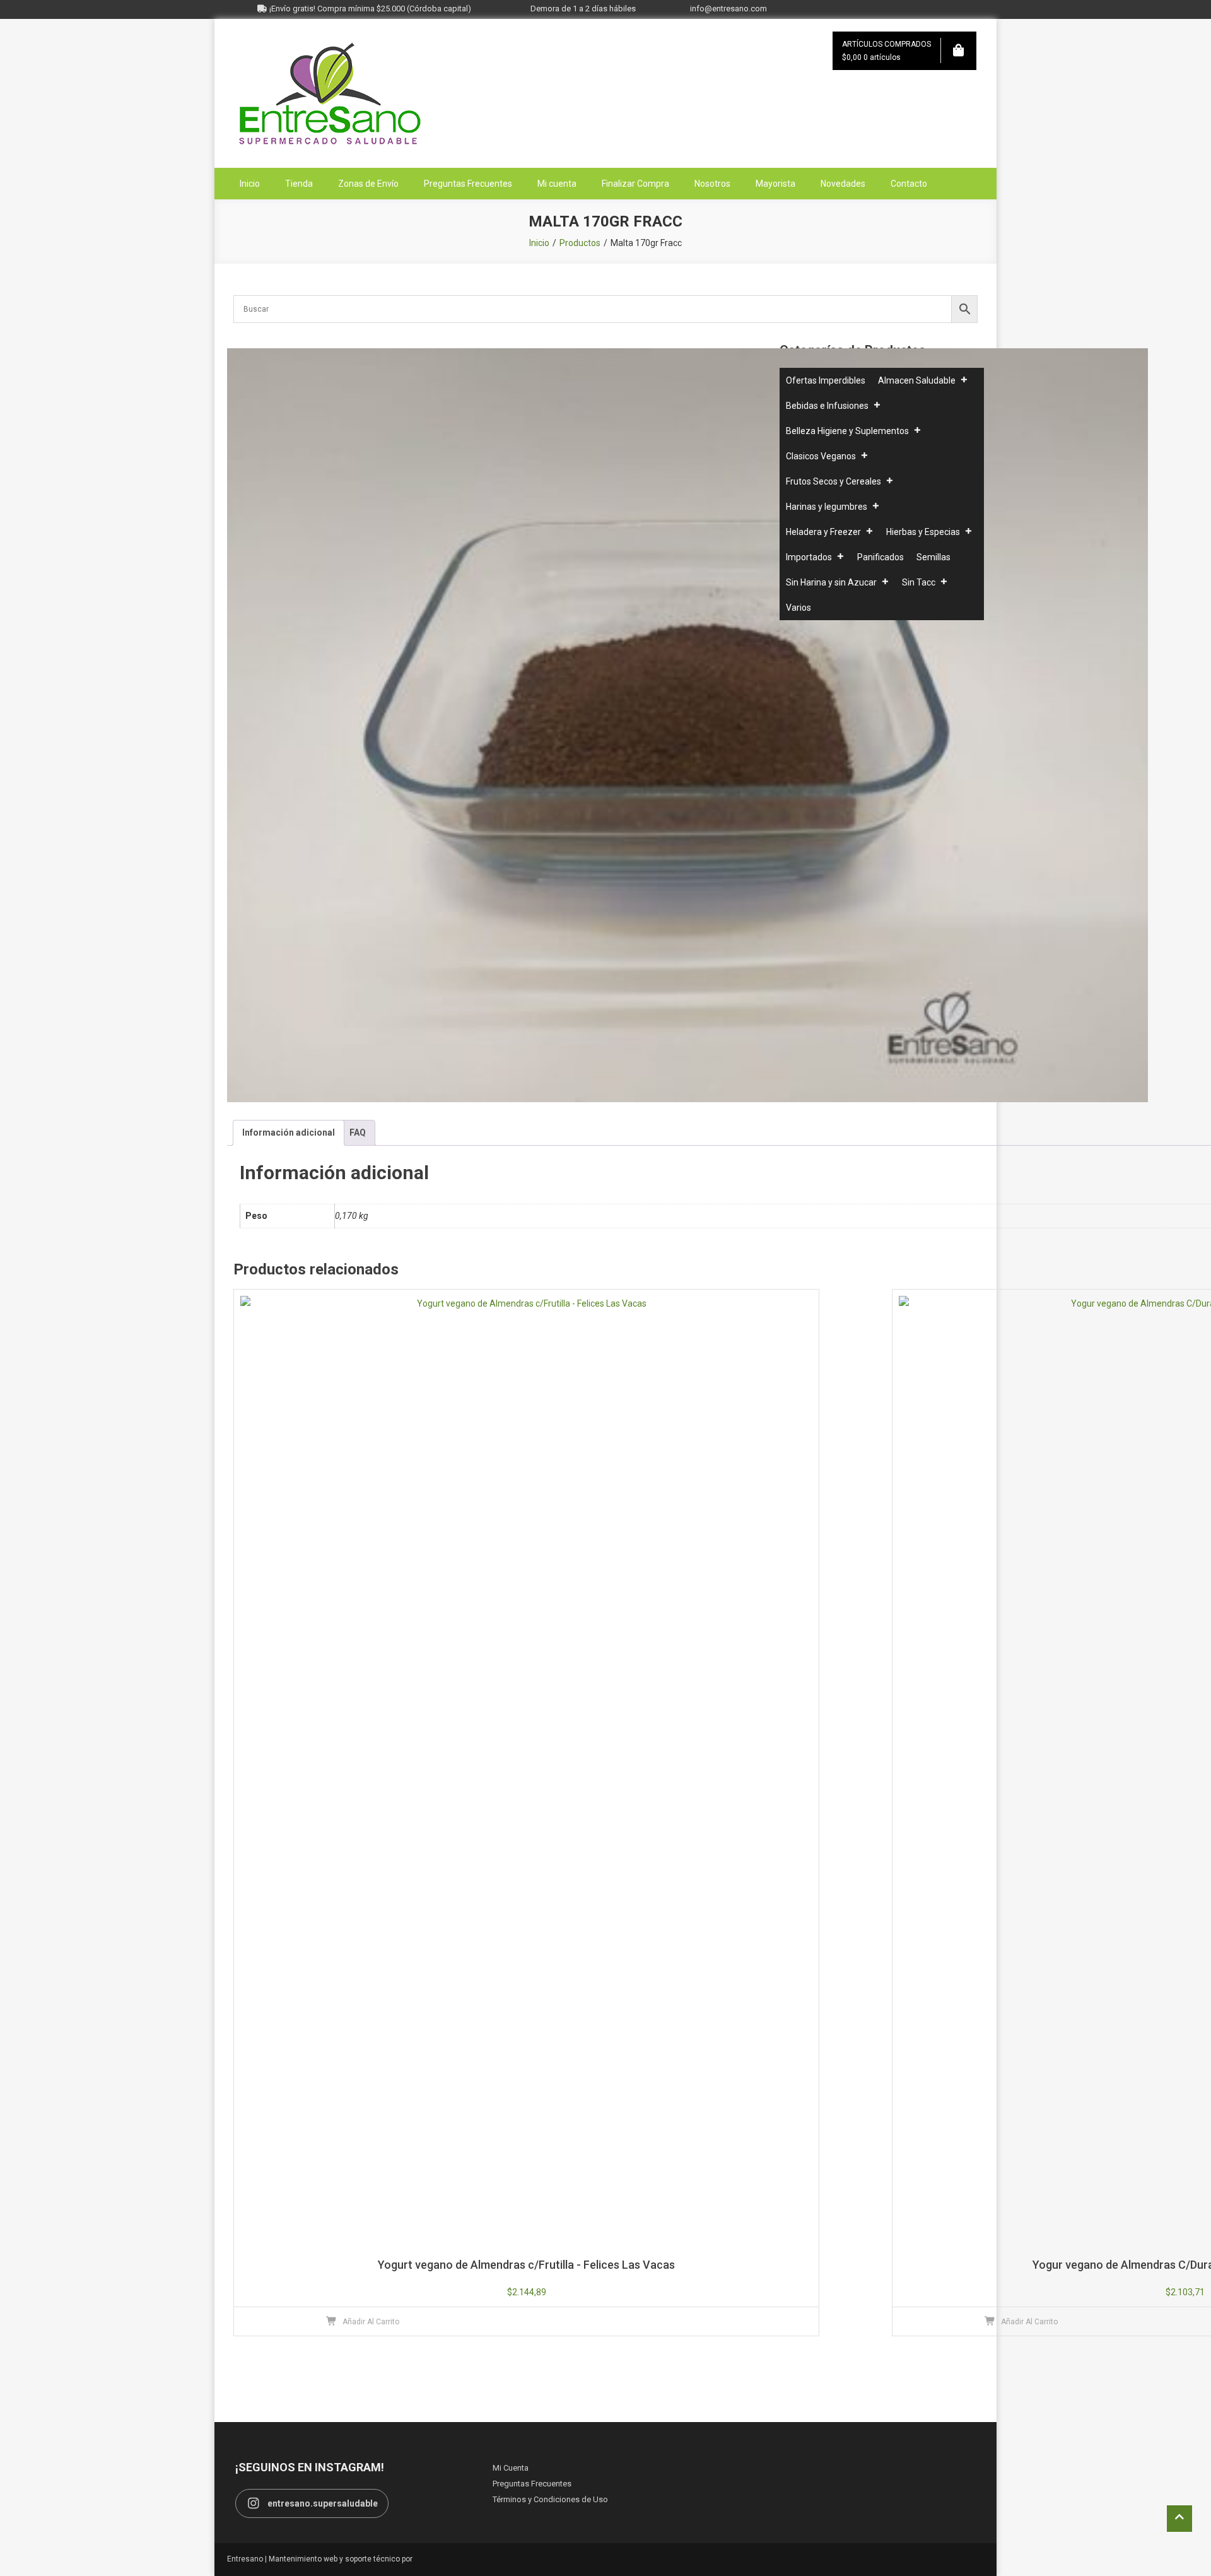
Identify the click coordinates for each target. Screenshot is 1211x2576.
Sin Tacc (919, 582)
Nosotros (712, 184)
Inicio (250, 184)
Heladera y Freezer (823, 532)
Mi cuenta (557, 184)
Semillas (933, 557)
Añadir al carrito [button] (371, 2322)
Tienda (299, 184)
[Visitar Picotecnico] (449, 2559)
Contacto (909, 184)
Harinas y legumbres (827, 507)
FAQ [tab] (358, 1132)
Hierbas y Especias (923, 532)
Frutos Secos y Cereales (834, 481)
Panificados (880, 557)
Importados (809, 557)
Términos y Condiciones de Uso (550, 2499)
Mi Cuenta (511, 2468)
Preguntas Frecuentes (468, 184)
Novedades (843, 184)
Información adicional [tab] (289, 1132)
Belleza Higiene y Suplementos (847, 431)
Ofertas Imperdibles (826, 380)
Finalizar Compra (635, 184)
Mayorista (775, 184)
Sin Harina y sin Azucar (831, 582)
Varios (799, 608)
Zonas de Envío (368, 184)
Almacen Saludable (917, 380)
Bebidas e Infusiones (827, 406)
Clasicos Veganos (821, 456)
